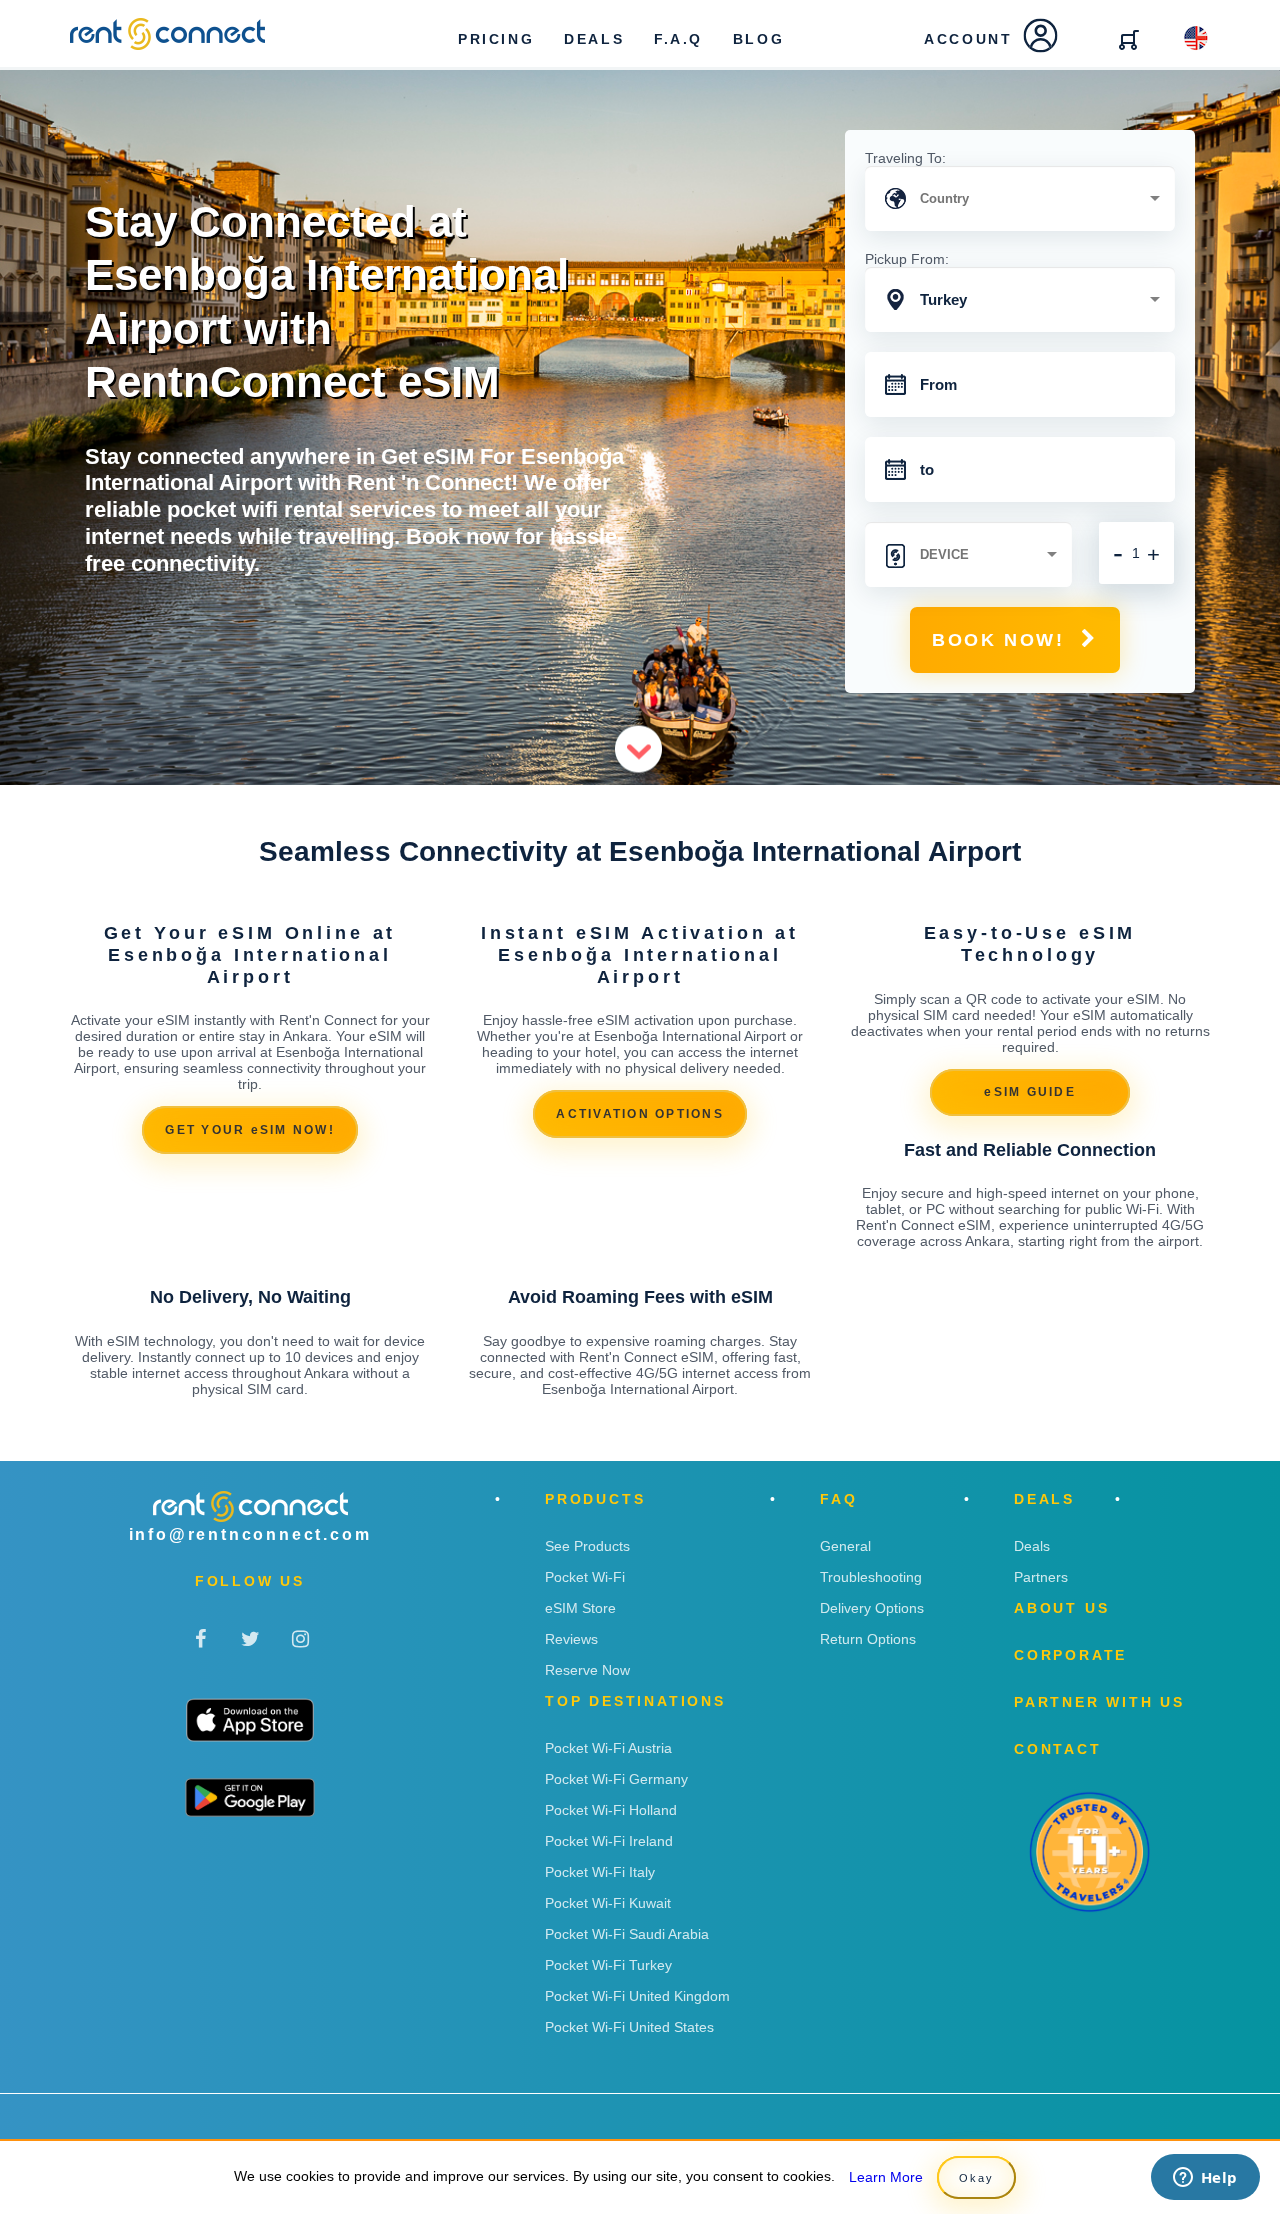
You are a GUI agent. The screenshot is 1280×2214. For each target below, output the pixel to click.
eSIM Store (580, 1608)
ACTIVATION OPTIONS (640, 1114)
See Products (587, 1546)
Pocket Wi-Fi (585, 1577)
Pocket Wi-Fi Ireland (609, 1841)
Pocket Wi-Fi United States (629, 2027)
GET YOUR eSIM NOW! (250, 1130)
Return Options (868, 1639)
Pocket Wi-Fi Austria (608, 1748)
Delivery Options (872, 1608)
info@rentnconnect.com (250, 1534)
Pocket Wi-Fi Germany (616, 1779)
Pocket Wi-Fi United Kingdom (637, 1996)
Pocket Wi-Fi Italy (600, 1872)
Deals (1032, 1546)
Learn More (886, 2177)
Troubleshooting (871, 1577)
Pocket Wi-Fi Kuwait (608, 1903)
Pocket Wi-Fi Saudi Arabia (627, 1934)
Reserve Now (587, 1670)
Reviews (571, 1639)
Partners (1041, 1577)
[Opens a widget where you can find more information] (1205, 2179)
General (845, 1546)
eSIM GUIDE (1030, 1092)
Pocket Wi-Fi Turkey (608, 1965)
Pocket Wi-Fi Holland (611, 1810)
